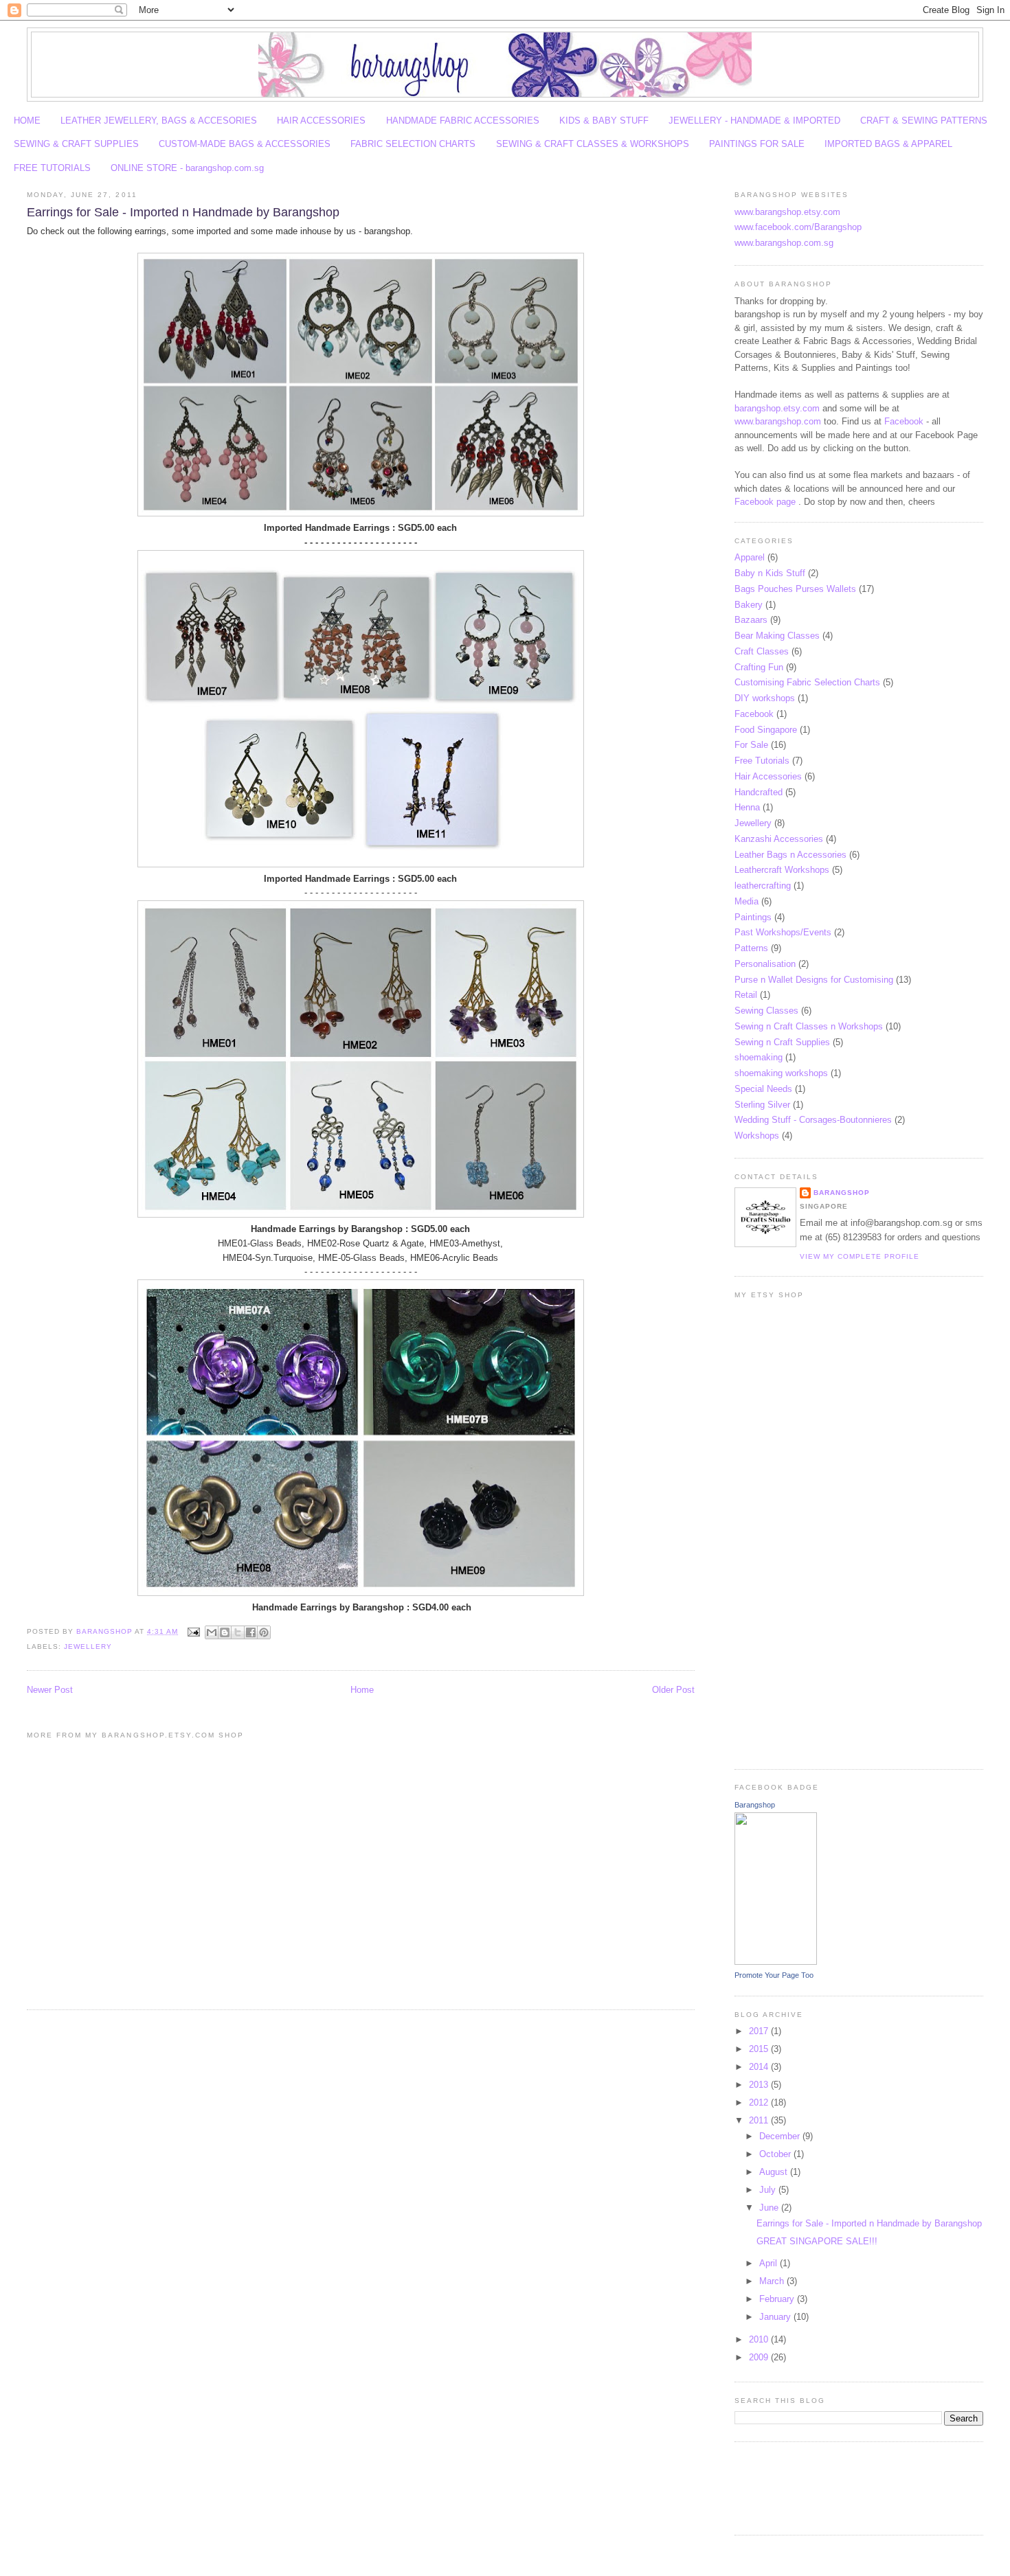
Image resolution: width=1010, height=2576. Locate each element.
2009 (760, 2357)
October (776, 2154)
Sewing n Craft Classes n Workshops (809, 1026)
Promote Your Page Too (774, 1975)
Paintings (753, 917)
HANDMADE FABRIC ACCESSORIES (463, 121)
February (778, 2299)
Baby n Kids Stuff (770, 573)
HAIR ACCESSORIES (321, 121)
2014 (760, 2067)
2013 (760, 2085)
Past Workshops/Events (783, 932)
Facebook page (765, 502)
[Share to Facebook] (251, 1632)
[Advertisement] (776, 2487)
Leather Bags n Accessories (790, 855)
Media (747, 901)
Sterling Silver (762, 1105)
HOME (27, 121)
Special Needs (763, 1089)
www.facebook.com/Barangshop (798, 227)
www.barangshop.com (778, 421)
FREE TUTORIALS (52, 168)
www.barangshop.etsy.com (787, 212)
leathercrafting (763, 886)
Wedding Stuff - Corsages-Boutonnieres (813, 1120)
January (776, 2317)
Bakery (749, 605)
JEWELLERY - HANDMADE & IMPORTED (754, 121)
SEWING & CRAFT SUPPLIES (76, 144)
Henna (747, 807)
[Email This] (212, 1632)
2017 (760, 2031)
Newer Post (50, 1690)
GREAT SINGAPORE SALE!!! (817, 2241)
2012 (760, 2102)
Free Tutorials (762, 761)
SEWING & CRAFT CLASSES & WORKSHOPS (593, 144)
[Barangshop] (776, 1962)
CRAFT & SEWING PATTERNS (924, 121)
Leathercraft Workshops (782, 870)
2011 (760, 2120)
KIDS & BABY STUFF (604, 121)
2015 (760, 2049)
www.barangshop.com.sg (784, 243)
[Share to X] (238, 1632)
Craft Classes (762, 651)
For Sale (751, 745)
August (775, 2172)
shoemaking (759, 1057)
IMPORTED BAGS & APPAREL (888, 144)
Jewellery (88, 1646)
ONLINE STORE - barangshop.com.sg (187, 168)
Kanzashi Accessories (779, 839)
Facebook (904, 421)
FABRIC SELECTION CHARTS (413, 144)
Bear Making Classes (777, 636)
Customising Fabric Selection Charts (807, 682)
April (770, 2263)
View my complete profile (860, 1256)
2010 (760, 2339)
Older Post (673, 1690)
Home (362, 1690)
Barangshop (842, 1193)
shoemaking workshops (781, 1073)
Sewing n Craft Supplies (782, 1042)
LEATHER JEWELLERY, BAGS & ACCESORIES (159, 121)
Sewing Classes (766, 1011)
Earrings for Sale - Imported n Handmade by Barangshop (869, 2223)
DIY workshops (765, 698)
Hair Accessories (768, 776)
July (769, 2190)
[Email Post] (193, 1631)
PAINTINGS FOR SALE (757, 144)
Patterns (751, 948)
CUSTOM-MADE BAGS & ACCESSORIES (245, 144)
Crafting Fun (759, 667)
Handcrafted (759, 792)
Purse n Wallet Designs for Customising (814, 980)
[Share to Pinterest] (264, 1632)
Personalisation (765, 964)
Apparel (750, 557)
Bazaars (751, 620)
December (781, 2136)
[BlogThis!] (225, 1632)
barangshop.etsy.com (777, 408)
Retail (746, 995)
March (773, 2281)
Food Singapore (766, 730)
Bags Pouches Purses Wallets (795, 589)
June (770, 2208)
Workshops (757, 1136)
